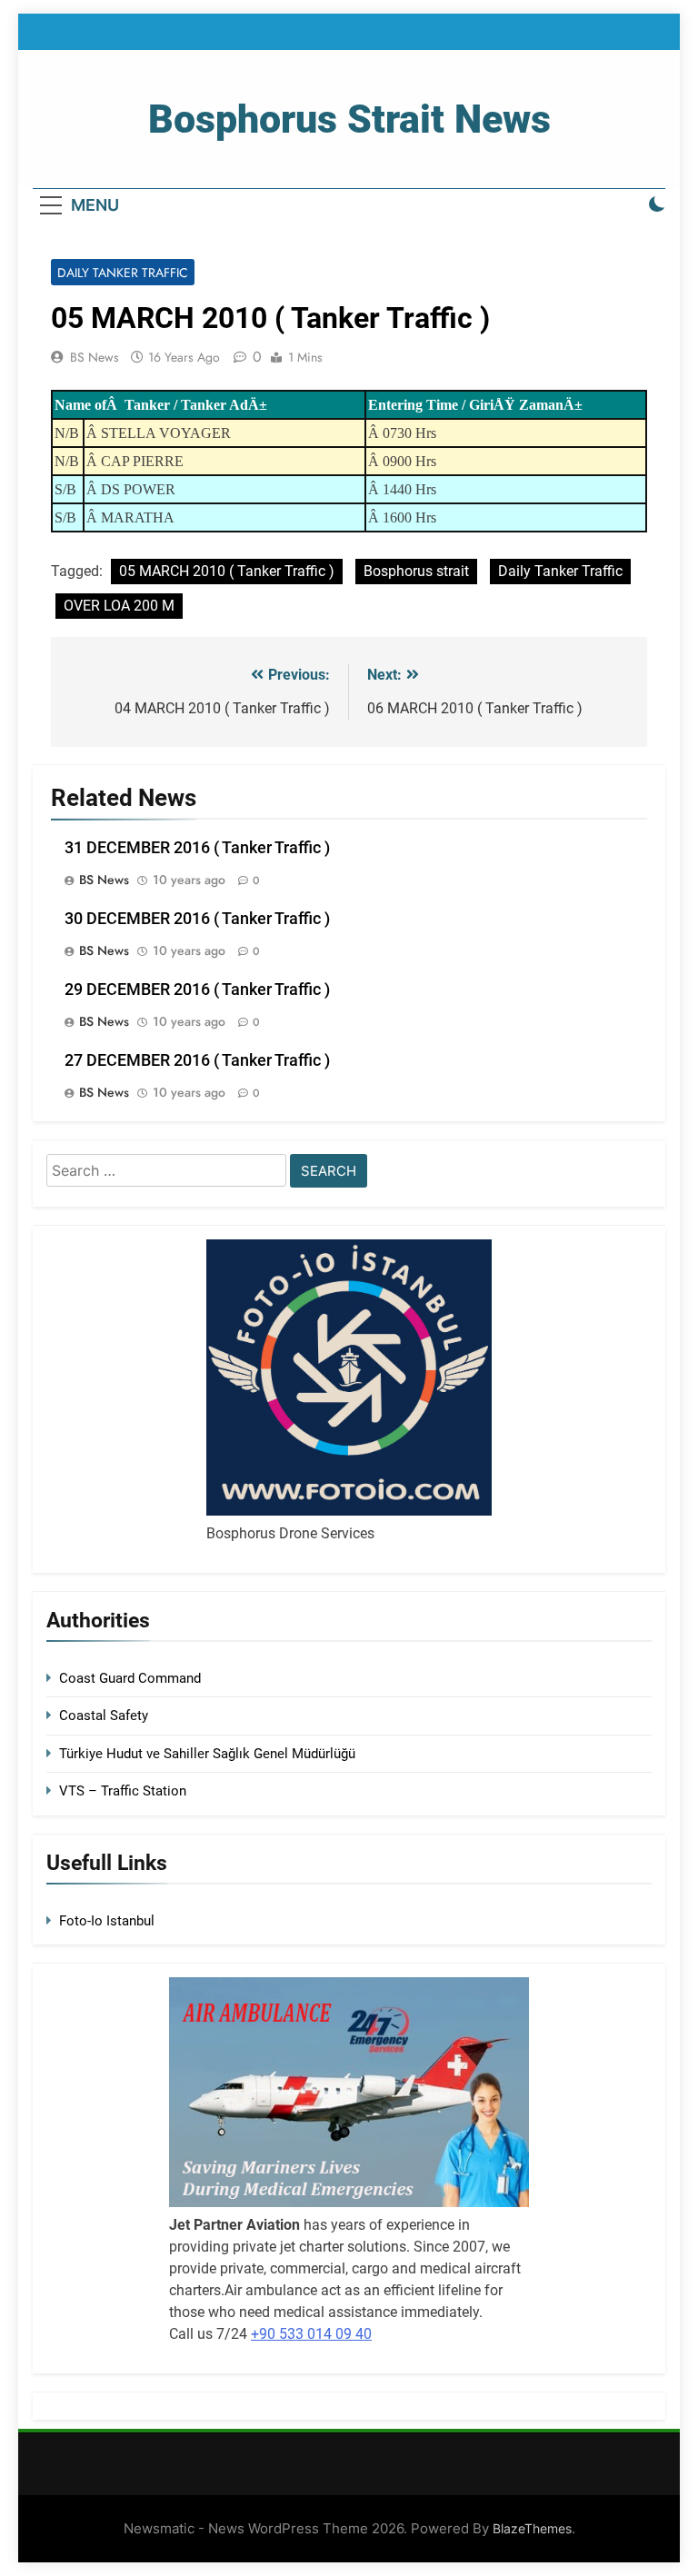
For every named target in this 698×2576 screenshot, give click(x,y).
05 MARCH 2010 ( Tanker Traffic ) (227, 571)
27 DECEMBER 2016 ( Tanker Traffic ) (197, 1060)
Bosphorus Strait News (349, 119)
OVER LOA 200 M (119, 606)
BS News (95, 357)
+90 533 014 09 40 (311, 2334)
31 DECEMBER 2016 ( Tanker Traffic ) (197, 848)
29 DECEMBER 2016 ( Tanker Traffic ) (197, 990)
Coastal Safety (104, 1716)
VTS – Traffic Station (123, 1791)
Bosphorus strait (416, 571)
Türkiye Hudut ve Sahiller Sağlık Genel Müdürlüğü (207, 1754)
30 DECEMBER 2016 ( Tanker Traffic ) (197, 919)
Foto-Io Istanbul (107, 1921)
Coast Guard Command (130, 1678)
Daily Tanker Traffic (123, 273)
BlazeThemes (532, 2528)
